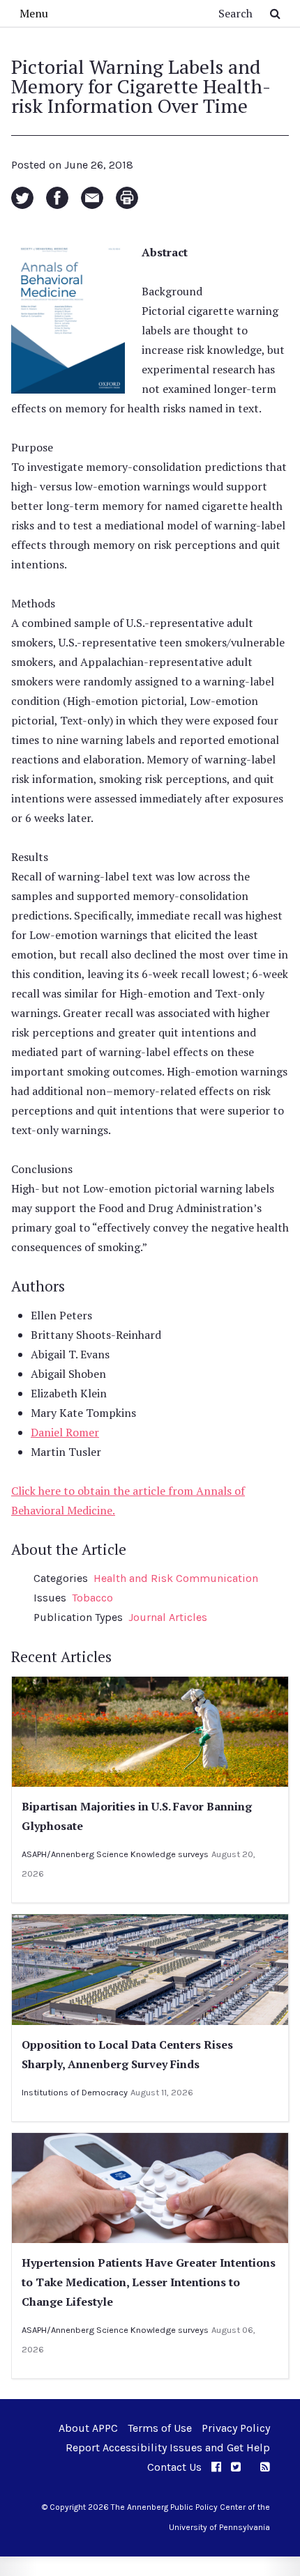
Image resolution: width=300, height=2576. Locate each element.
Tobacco (92, 1598)
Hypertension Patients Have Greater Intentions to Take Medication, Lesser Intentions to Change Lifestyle (149, 2282)
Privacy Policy (236, 2428)
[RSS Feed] (265, 2467)
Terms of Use (160, 2428)
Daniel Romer (65, 1432)
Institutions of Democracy (75, 2092)
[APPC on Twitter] (236, 2467)
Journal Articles (168, 1617)
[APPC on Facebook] (216, 2467)
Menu (34, 13)
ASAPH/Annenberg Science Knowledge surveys (115, 1854)
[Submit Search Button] (275, 13)
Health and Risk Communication (176, 1578)
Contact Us (174, 2467)
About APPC (88, 2428)
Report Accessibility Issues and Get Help (168, 2447)
